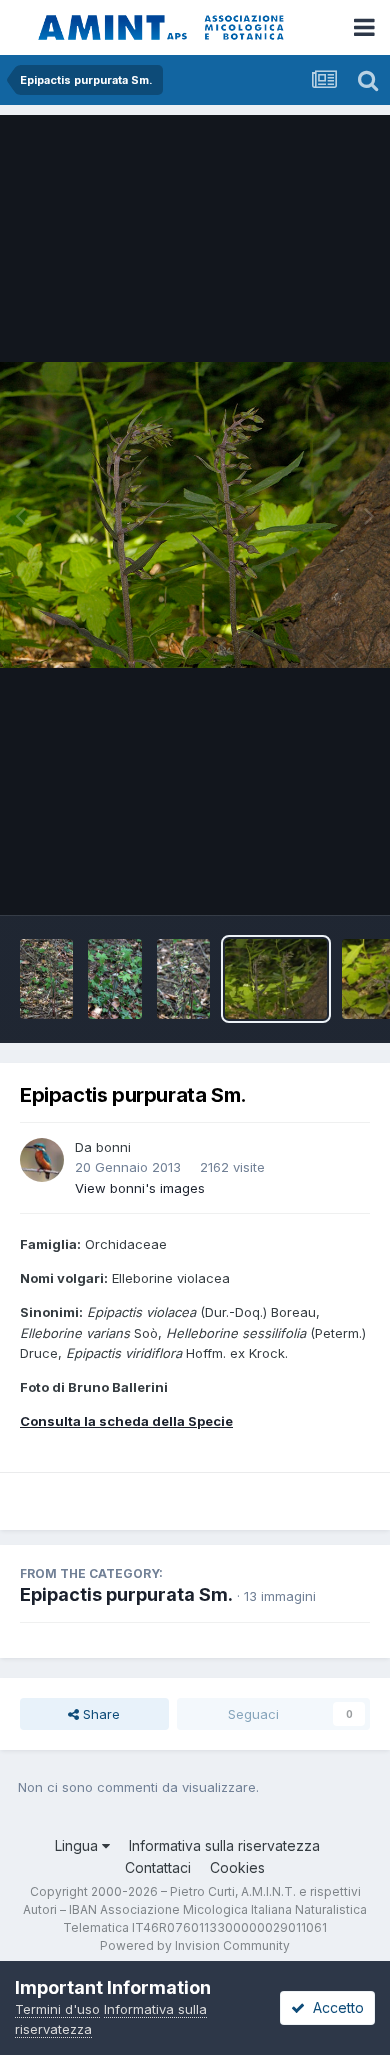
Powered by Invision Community (195, 1945)
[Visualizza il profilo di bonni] (42, 1160)
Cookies (237, 1867)
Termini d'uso (57, 2009)
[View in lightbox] (195, 514)
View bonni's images (140, 1188)
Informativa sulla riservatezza (224, 1845)
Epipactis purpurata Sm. (126, 1594)
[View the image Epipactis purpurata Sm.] (46, 979)
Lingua (78, 1845)
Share (99, 1714)
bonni (113, 1147)
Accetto (334, 2007)
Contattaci (158, 1867)
